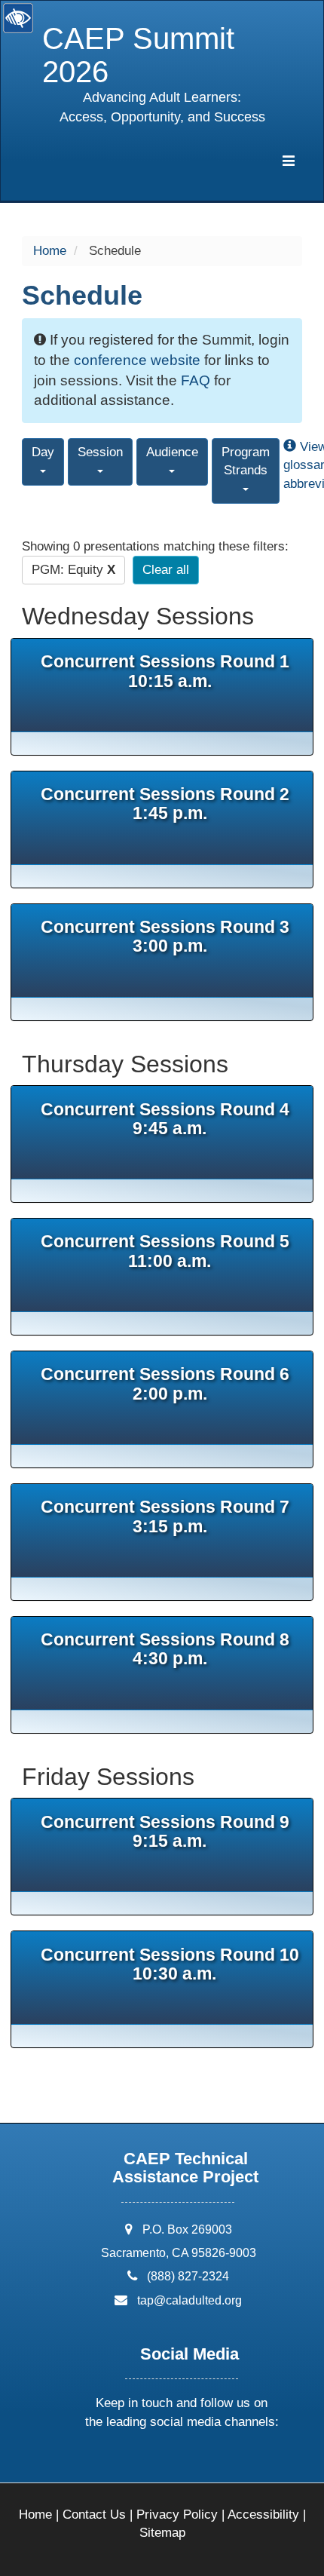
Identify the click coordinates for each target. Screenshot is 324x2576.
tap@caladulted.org (190, 2300)
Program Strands (246, 461)
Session (100, 452)
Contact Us (94, 2515)
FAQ (196, 380)
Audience (172, 452)
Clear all (166, 570)
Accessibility (263, 2515)
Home (50, 251)
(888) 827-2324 (188, 2276)
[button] (124, 2462)
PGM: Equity (73, 570)
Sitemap (162, 2533)
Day (43, 452)
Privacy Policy (177, 2515)
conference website (137, 360)
